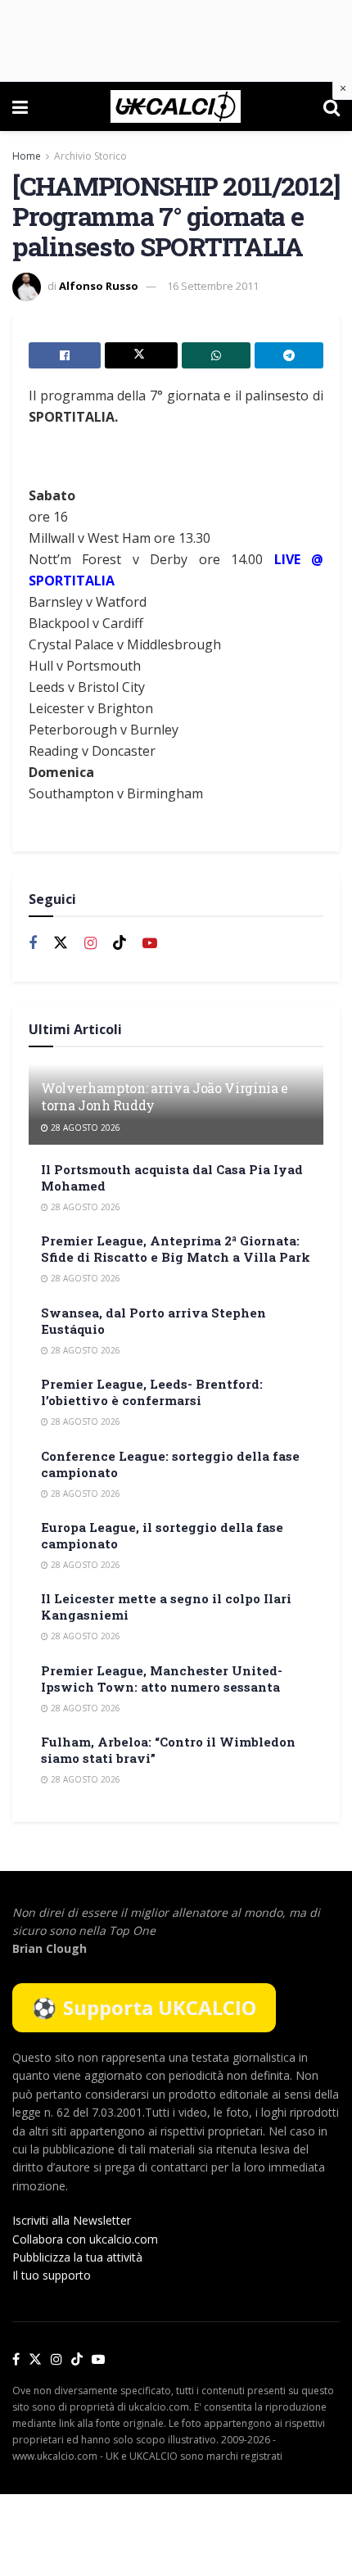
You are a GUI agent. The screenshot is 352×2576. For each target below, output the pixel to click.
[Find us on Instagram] (90, 944)
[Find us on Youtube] (150, 944)
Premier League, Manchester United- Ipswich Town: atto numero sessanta (162, 1679)
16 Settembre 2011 (213, 286)
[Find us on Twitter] (61, 943)
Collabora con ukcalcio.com (85, 2239)
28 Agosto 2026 (84, 1128)
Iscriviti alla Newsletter (72, 2220)
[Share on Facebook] (65, 355)
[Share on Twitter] (141, 355)
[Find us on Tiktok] (120, 943)
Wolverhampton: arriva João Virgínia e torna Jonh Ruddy (165, 1096)
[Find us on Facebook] (33, 944)
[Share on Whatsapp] (216, 355)
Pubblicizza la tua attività (77, 2257)
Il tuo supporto (52, 2275)
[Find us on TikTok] (77, 2360)
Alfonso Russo (99, 286)
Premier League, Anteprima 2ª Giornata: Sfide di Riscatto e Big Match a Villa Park (176, 1249)
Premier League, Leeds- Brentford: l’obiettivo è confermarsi (152, 1392)
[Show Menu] (20, 106)
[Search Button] (332, 106)
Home (27, 156)
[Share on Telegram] (289, 355)
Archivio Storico (90, 156)
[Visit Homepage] (176, 106)
